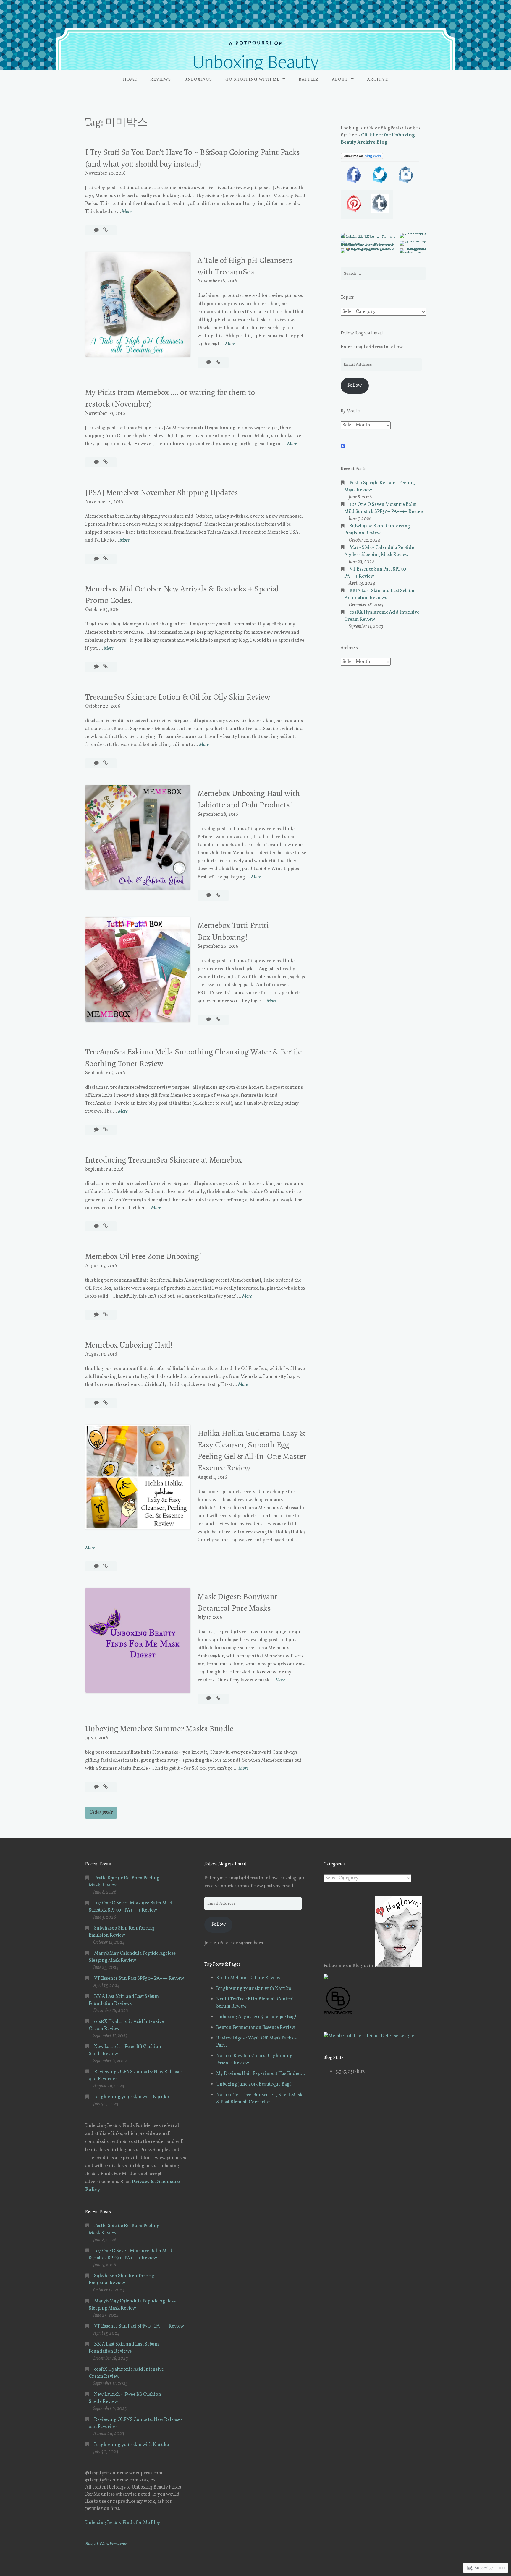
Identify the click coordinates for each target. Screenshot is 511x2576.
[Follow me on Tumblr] (380, 212)
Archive (377, 80)
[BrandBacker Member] (338, 2014)
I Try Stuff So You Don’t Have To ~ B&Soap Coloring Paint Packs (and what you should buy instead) (193, 158)
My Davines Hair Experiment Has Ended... (261, 2074)
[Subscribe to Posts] (343, 447)
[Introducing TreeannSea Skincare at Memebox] (105, 1226)
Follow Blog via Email (362, 333)
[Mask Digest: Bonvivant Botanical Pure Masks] (218, 1699)
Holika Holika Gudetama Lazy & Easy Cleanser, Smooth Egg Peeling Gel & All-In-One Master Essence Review (252, 1451)
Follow (355, 386)
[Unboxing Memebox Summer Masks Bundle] (105, 1787)
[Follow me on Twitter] (380, 183)
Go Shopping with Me (252, 80)
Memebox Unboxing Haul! (129, 1345)
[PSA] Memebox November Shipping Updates (162, 493)
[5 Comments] (97, 1226)
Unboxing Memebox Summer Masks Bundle (159, 1729)
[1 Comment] (97, 559)
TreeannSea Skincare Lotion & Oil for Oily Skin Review (178, 697)
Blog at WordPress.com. (107, 2544)
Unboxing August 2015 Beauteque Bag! (256, 2017)
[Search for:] (383, 274)
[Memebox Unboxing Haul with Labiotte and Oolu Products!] (218, 895)
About (340, 80)
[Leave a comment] (97, 230)
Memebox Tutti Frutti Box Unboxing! (233, 931)
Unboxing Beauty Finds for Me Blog (123, 2523)
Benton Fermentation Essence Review (256, 2028)
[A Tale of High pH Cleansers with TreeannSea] (218, 363)
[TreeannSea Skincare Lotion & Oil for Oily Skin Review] (105, 763)
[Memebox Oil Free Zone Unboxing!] (105, 1315)
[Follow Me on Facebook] (354, 183)
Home (130, 80)
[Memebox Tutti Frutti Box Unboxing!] (218, 1020)
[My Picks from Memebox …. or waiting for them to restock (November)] (105, 462)
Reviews (161, 80)
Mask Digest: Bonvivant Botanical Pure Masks (237, 1602)
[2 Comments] (97, 462)
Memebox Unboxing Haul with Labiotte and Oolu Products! (249, 799)
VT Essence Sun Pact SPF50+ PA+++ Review (139, 1979)
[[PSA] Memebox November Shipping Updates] (105, 559)
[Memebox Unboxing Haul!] (105, 1403)
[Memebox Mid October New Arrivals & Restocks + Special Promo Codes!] (105, 667)
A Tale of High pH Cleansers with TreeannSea (245, 266)
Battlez (309, 80)
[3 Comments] (209, 363)
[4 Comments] (97, 763)
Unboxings (198, 80)
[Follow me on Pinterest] (354, 212)
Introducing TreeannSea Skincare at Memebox (164, 1160)
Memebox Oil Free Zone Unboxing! (143, 1256)
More (127, 212)
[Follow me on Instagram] (406, 183)
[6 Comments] (97, 1566)
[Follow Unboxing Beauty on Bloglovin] (362, 158)
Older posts (101, 1812)
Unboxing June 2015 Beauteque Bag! (254, 2084)
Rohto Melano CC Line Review (248, 1978)
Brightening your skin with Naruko (132, 2097)
